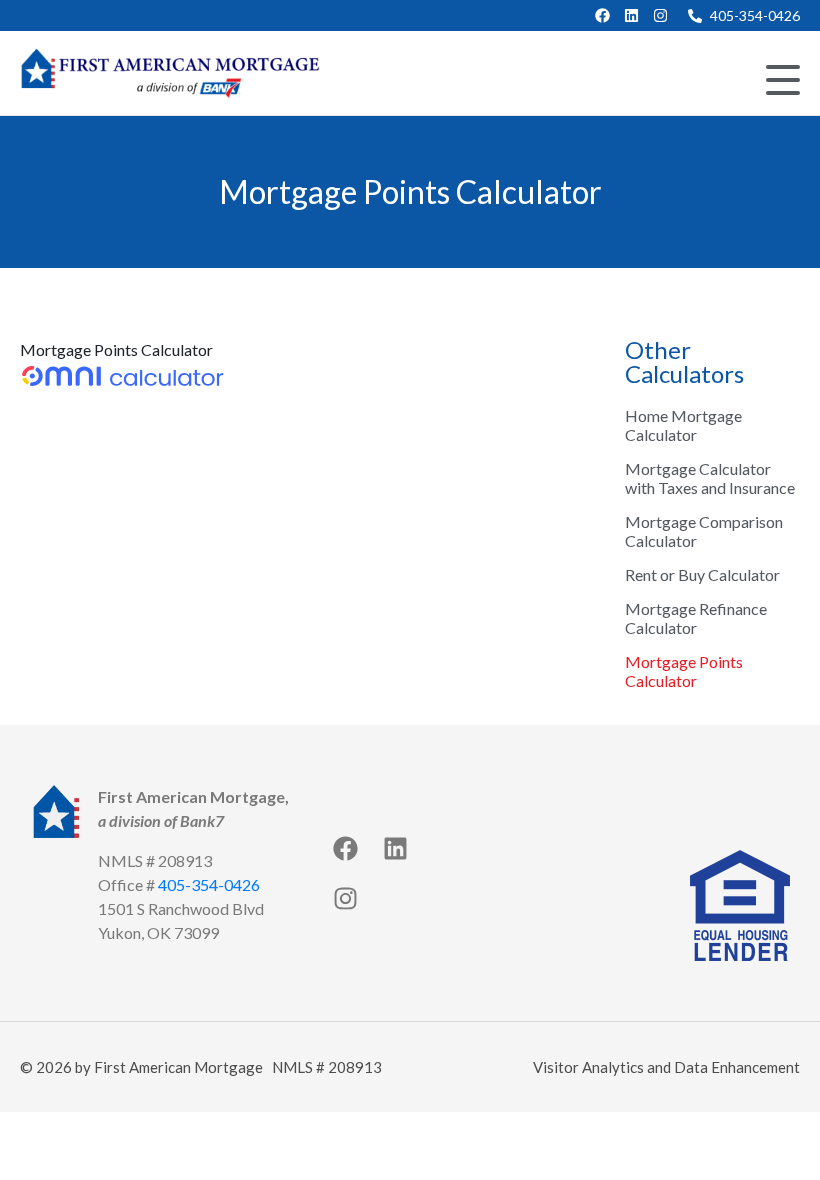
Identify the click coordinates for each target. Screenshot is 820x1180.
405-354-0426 (209, 884)
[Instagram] (660, 15)
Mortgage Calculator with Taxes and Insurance (710, 478)
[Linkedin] (631, 15)
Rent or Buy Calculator (702, 574)
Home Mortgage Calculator (683, 425)
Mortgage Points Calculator (684, 671)
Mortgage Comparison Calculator (704, 531)
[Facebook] (602, 15)
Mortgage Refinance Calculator (696, 618)
